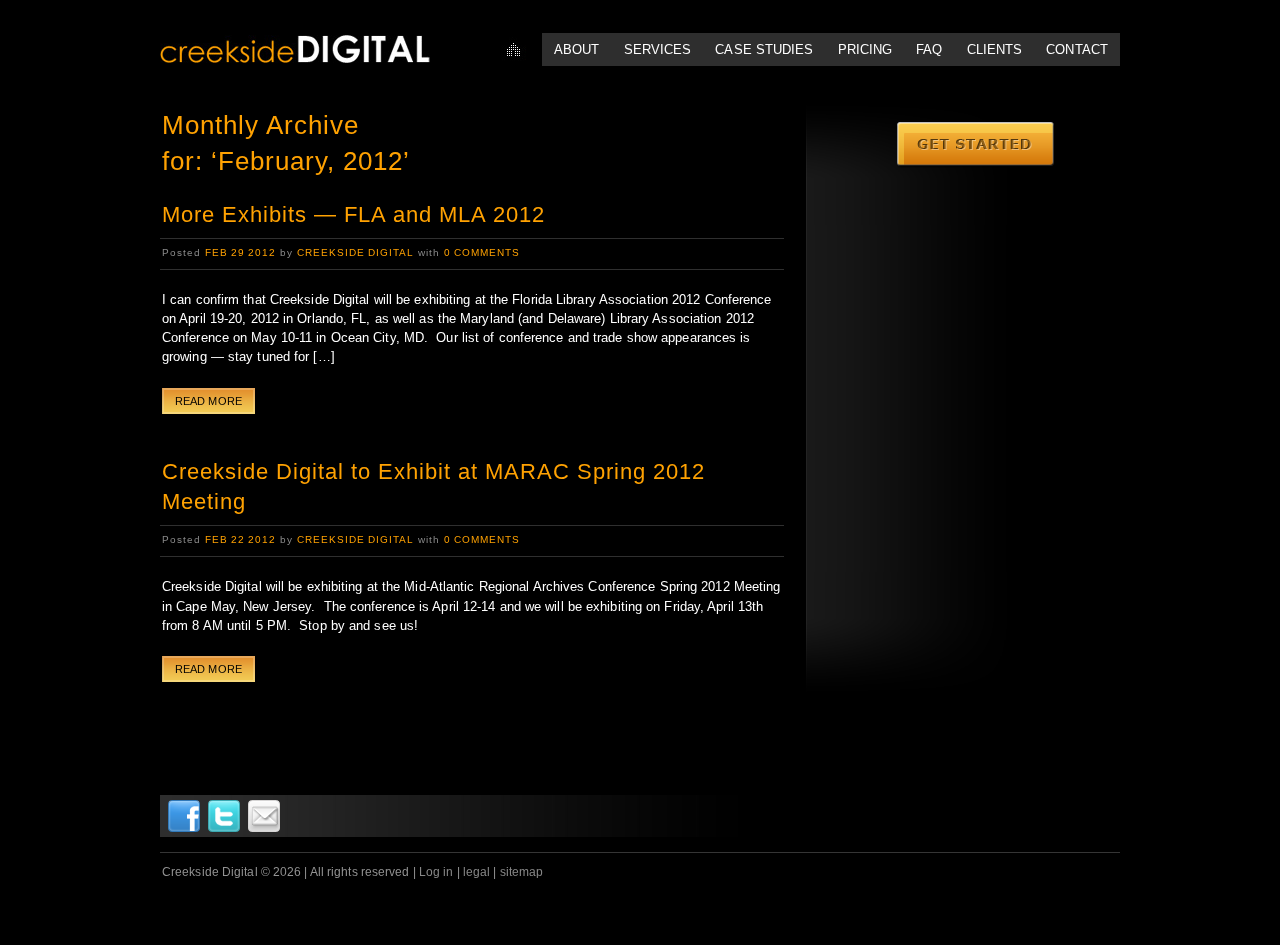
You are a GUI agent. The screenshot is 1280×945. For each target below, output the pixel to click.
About (577, 49)
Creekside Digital (355, 252)
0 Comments (482, 252)
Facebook (184, 816)
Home (513, 49)
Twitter (224, 816)
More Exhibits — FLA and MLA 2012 (353, 214)
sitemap (522, 872)
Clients (995, 49)
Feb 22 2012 (240, 539)
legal (477, 872)
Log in (436, 872)
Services (658, 49)
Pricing (865, 49)
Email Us (264, 816)
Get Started (976, 145)
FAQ (929, 49)
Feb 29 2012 (240, 252)
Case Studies (764, 49)
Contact (1077, 49)
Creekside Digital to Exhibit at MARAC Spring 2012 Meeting (433, 487)
